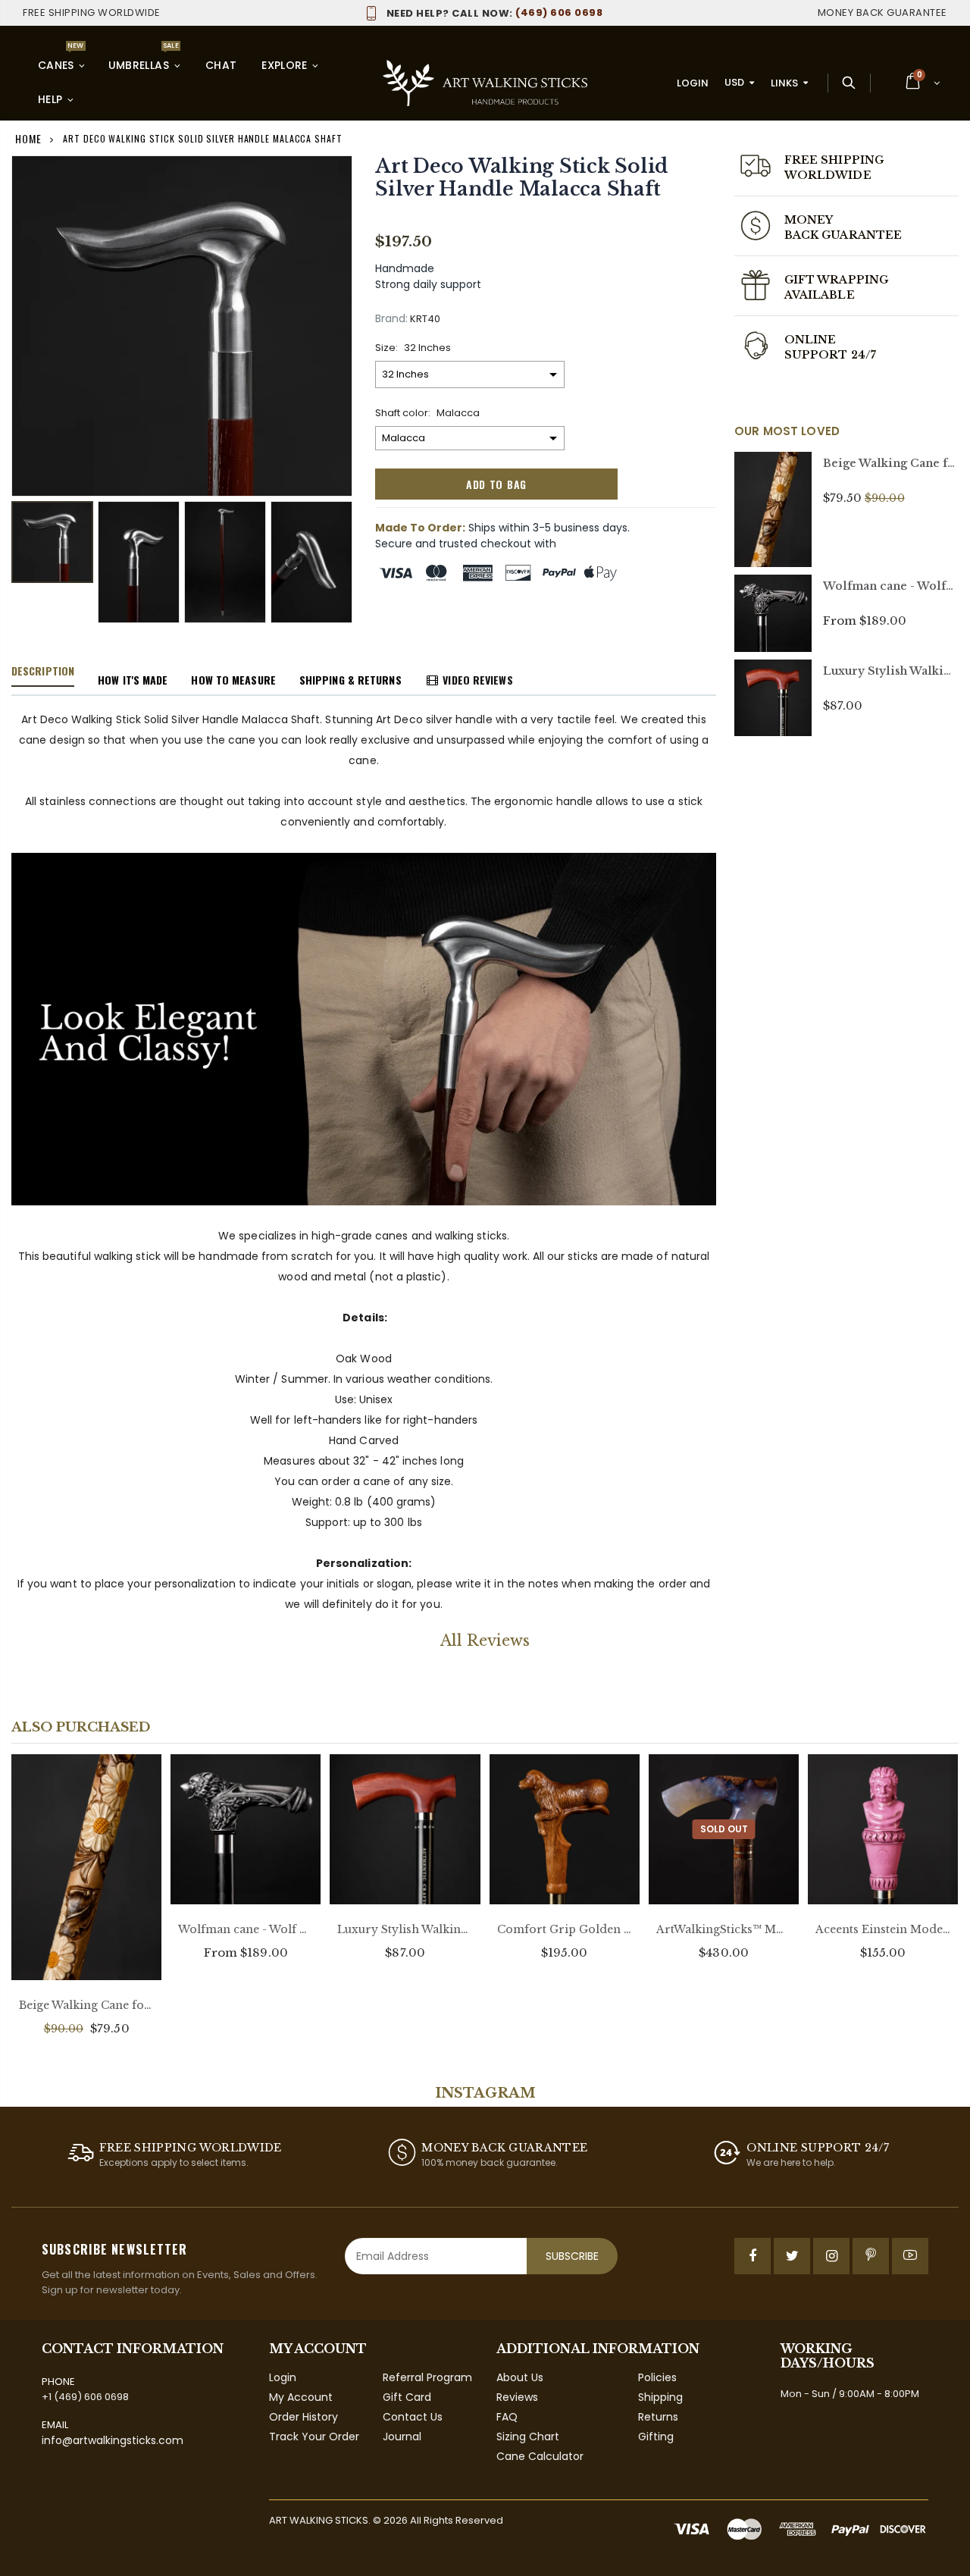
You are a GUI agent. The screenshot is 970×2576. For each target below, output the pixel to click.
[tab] (43, 672)
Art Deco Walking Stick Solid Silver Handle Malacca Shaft (522, 178)
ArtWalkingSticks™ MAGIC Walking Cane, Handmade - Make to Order (724, 1929)
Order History (304, 2417)
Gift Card (407, 2397)
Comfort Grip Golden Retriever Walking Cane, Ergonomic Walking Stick (565, 1929)
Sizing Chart (528, 2437)
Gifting (656, 2437)
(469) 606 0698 (494, 13)
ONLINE (810, 340)
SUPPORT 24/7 (830, 355)
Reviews (517, 2397)
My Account (301, 2397)
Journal (402, 2437)
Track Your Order (314, 2437)
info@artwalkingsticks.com (113, 2440)
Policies (657, 2377)
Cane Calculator (540, 2456)
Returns (658, 2417)
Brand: (391, 319)
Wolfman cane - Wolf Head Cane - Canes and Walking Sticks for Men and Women (246, 1929)
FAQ (507, 2417)
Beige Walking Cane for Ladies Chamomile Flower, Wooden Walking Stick (86, 2005)
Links (784, 83)
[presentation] (27, 555)
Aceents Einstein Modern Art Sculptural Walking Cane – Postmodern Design (883, 1929)
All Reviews (485, 1641)
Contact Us (413, 2417)
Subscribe (572, 2256)
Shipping (660, 2397)
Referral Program (427, 2377)
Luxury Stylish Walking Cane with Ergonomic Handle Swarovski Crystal (405, 1929)
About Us (520, 2377)
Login (693, 83)
